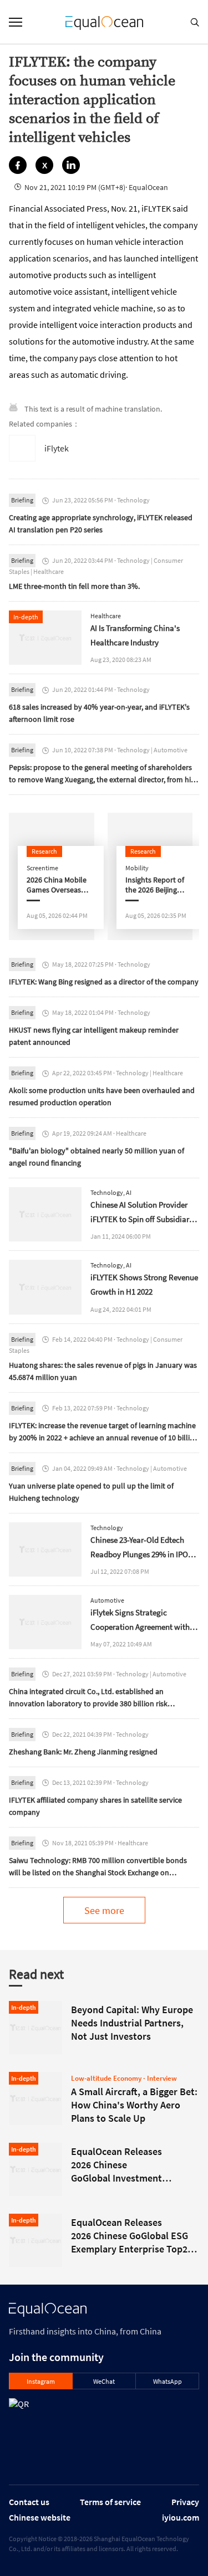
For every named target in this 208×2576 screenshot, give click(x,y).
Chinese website (40, 2517)
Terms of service (110, 2502)
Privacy (185, 2502)
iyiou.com (181, 2517)
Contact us (29, 2502)
